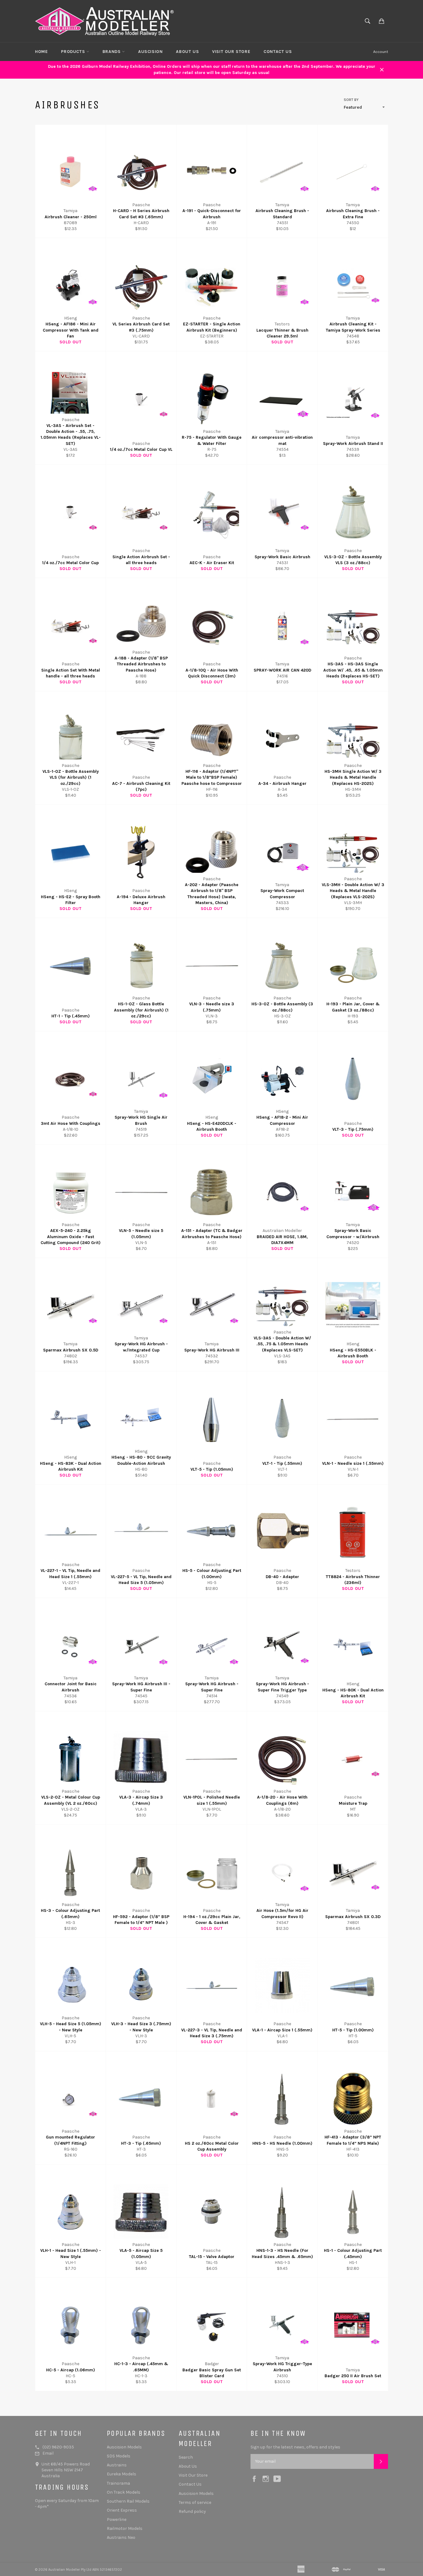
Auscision (150, 52)
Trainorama (118, 2483)
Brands (112, 52)
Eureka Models (122, 2474)
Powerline (117, 2519)
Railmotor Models (125, 2528)
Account (381, 52)
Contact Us (278, 52)
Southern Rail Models (128, 2501)
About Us (187, 52)
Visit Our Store (231, 52)
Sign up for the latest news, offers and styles (295, 2447)
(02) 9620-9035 (58, 2447)
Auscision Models (124, 2447)
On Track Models (124, 2492)
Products (74, 52)
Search (186, 2457)
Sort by (351, 100)
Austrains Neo (121, 2537)
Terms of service (195, 2502)
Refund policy (192, 2511)
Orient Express (122, 2510)
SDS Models (119, 2456)
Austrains (117, 2465)
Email (48, 2453)
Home (41, 52)
